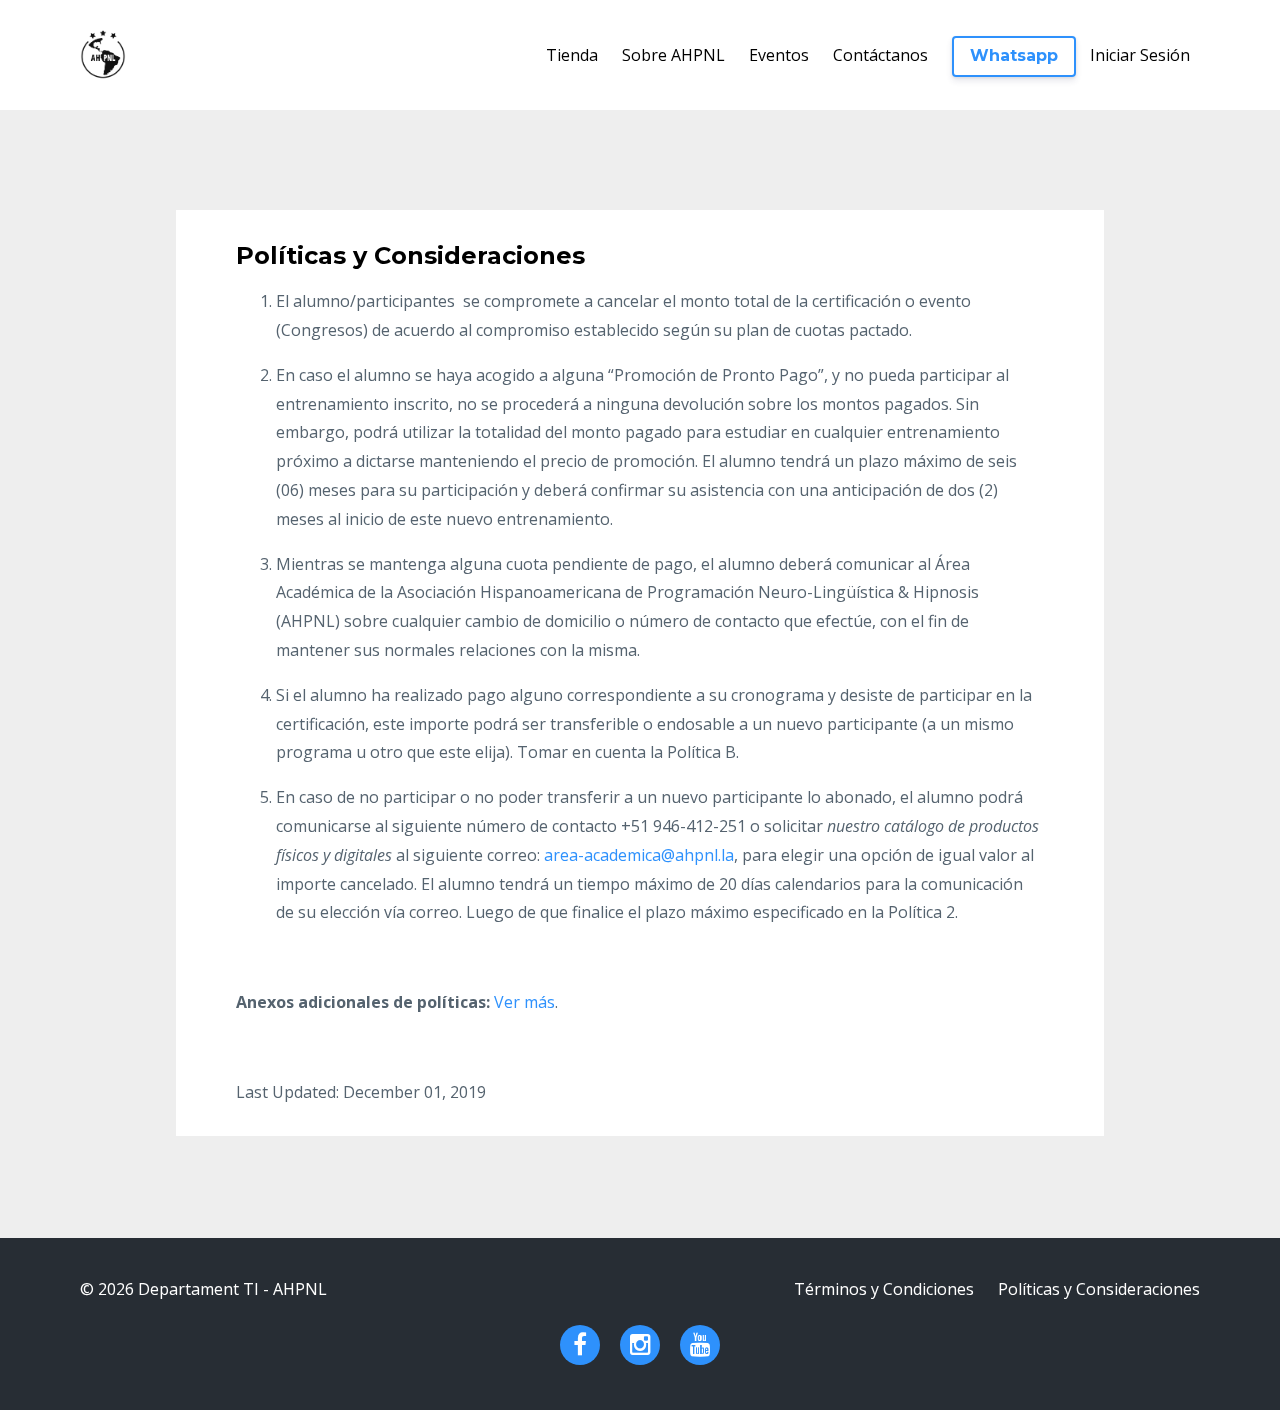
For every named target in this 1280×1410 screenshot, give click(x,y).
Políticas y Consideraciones (1099, 1289)
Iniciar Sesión (1140, 55)
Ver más (524, 1002)
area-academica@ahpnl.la (639, 855)
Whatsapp (1014, 55)
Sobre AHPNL (673, 55)
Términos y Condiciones (884, 1289)
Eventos (779, 55)
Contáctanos (880, 55)
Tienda (572, 55)
